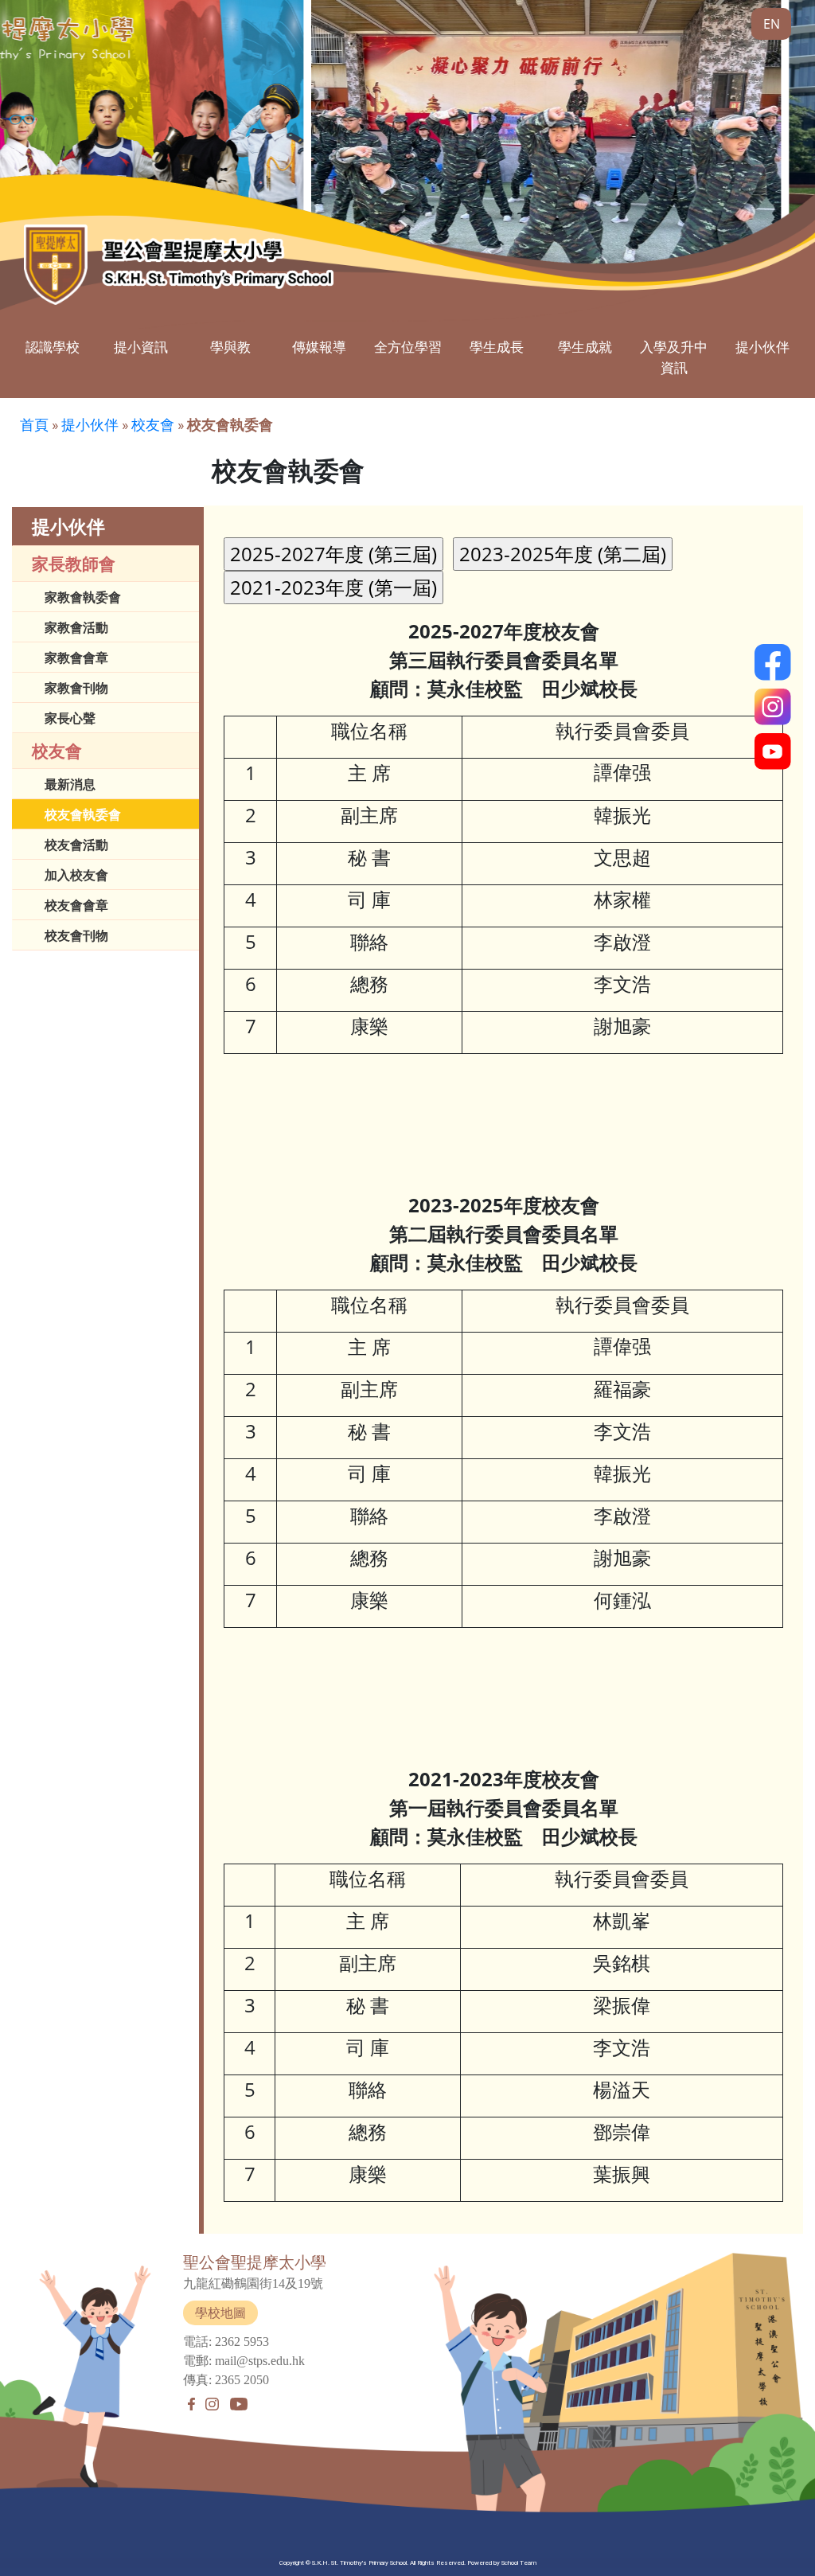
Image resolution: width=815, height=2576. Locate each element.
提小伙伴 (90, 425)
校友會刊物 (76, 935)
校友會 (153, 425)
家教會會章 (76, 658)
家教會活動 (76, 627)
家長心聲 (70, 718)
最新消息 (70, 784)
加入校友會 (76, 875)
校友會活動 (76, 845)
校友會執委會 (83, 814)
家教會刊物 (76, 688)
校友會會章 (76, 905)
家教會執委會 (83, 597)
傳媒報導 (319, 347)
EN (772, 24)
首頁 (34, 425)
